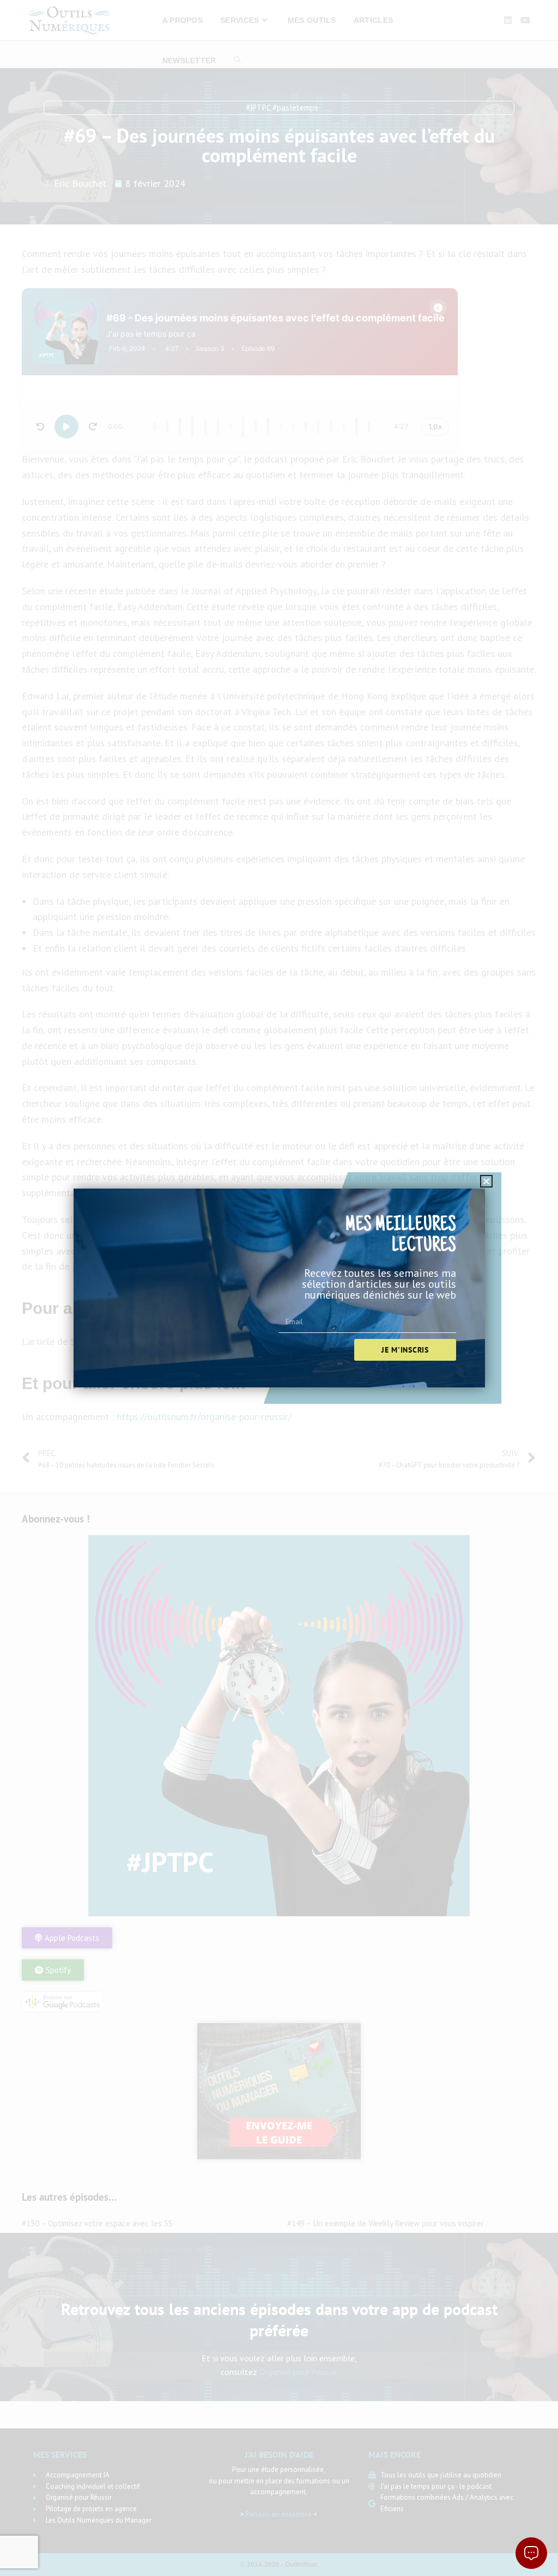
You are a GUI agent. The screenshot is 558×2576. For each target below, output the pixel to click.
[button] (486, 1181)
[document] (279, 1288)
